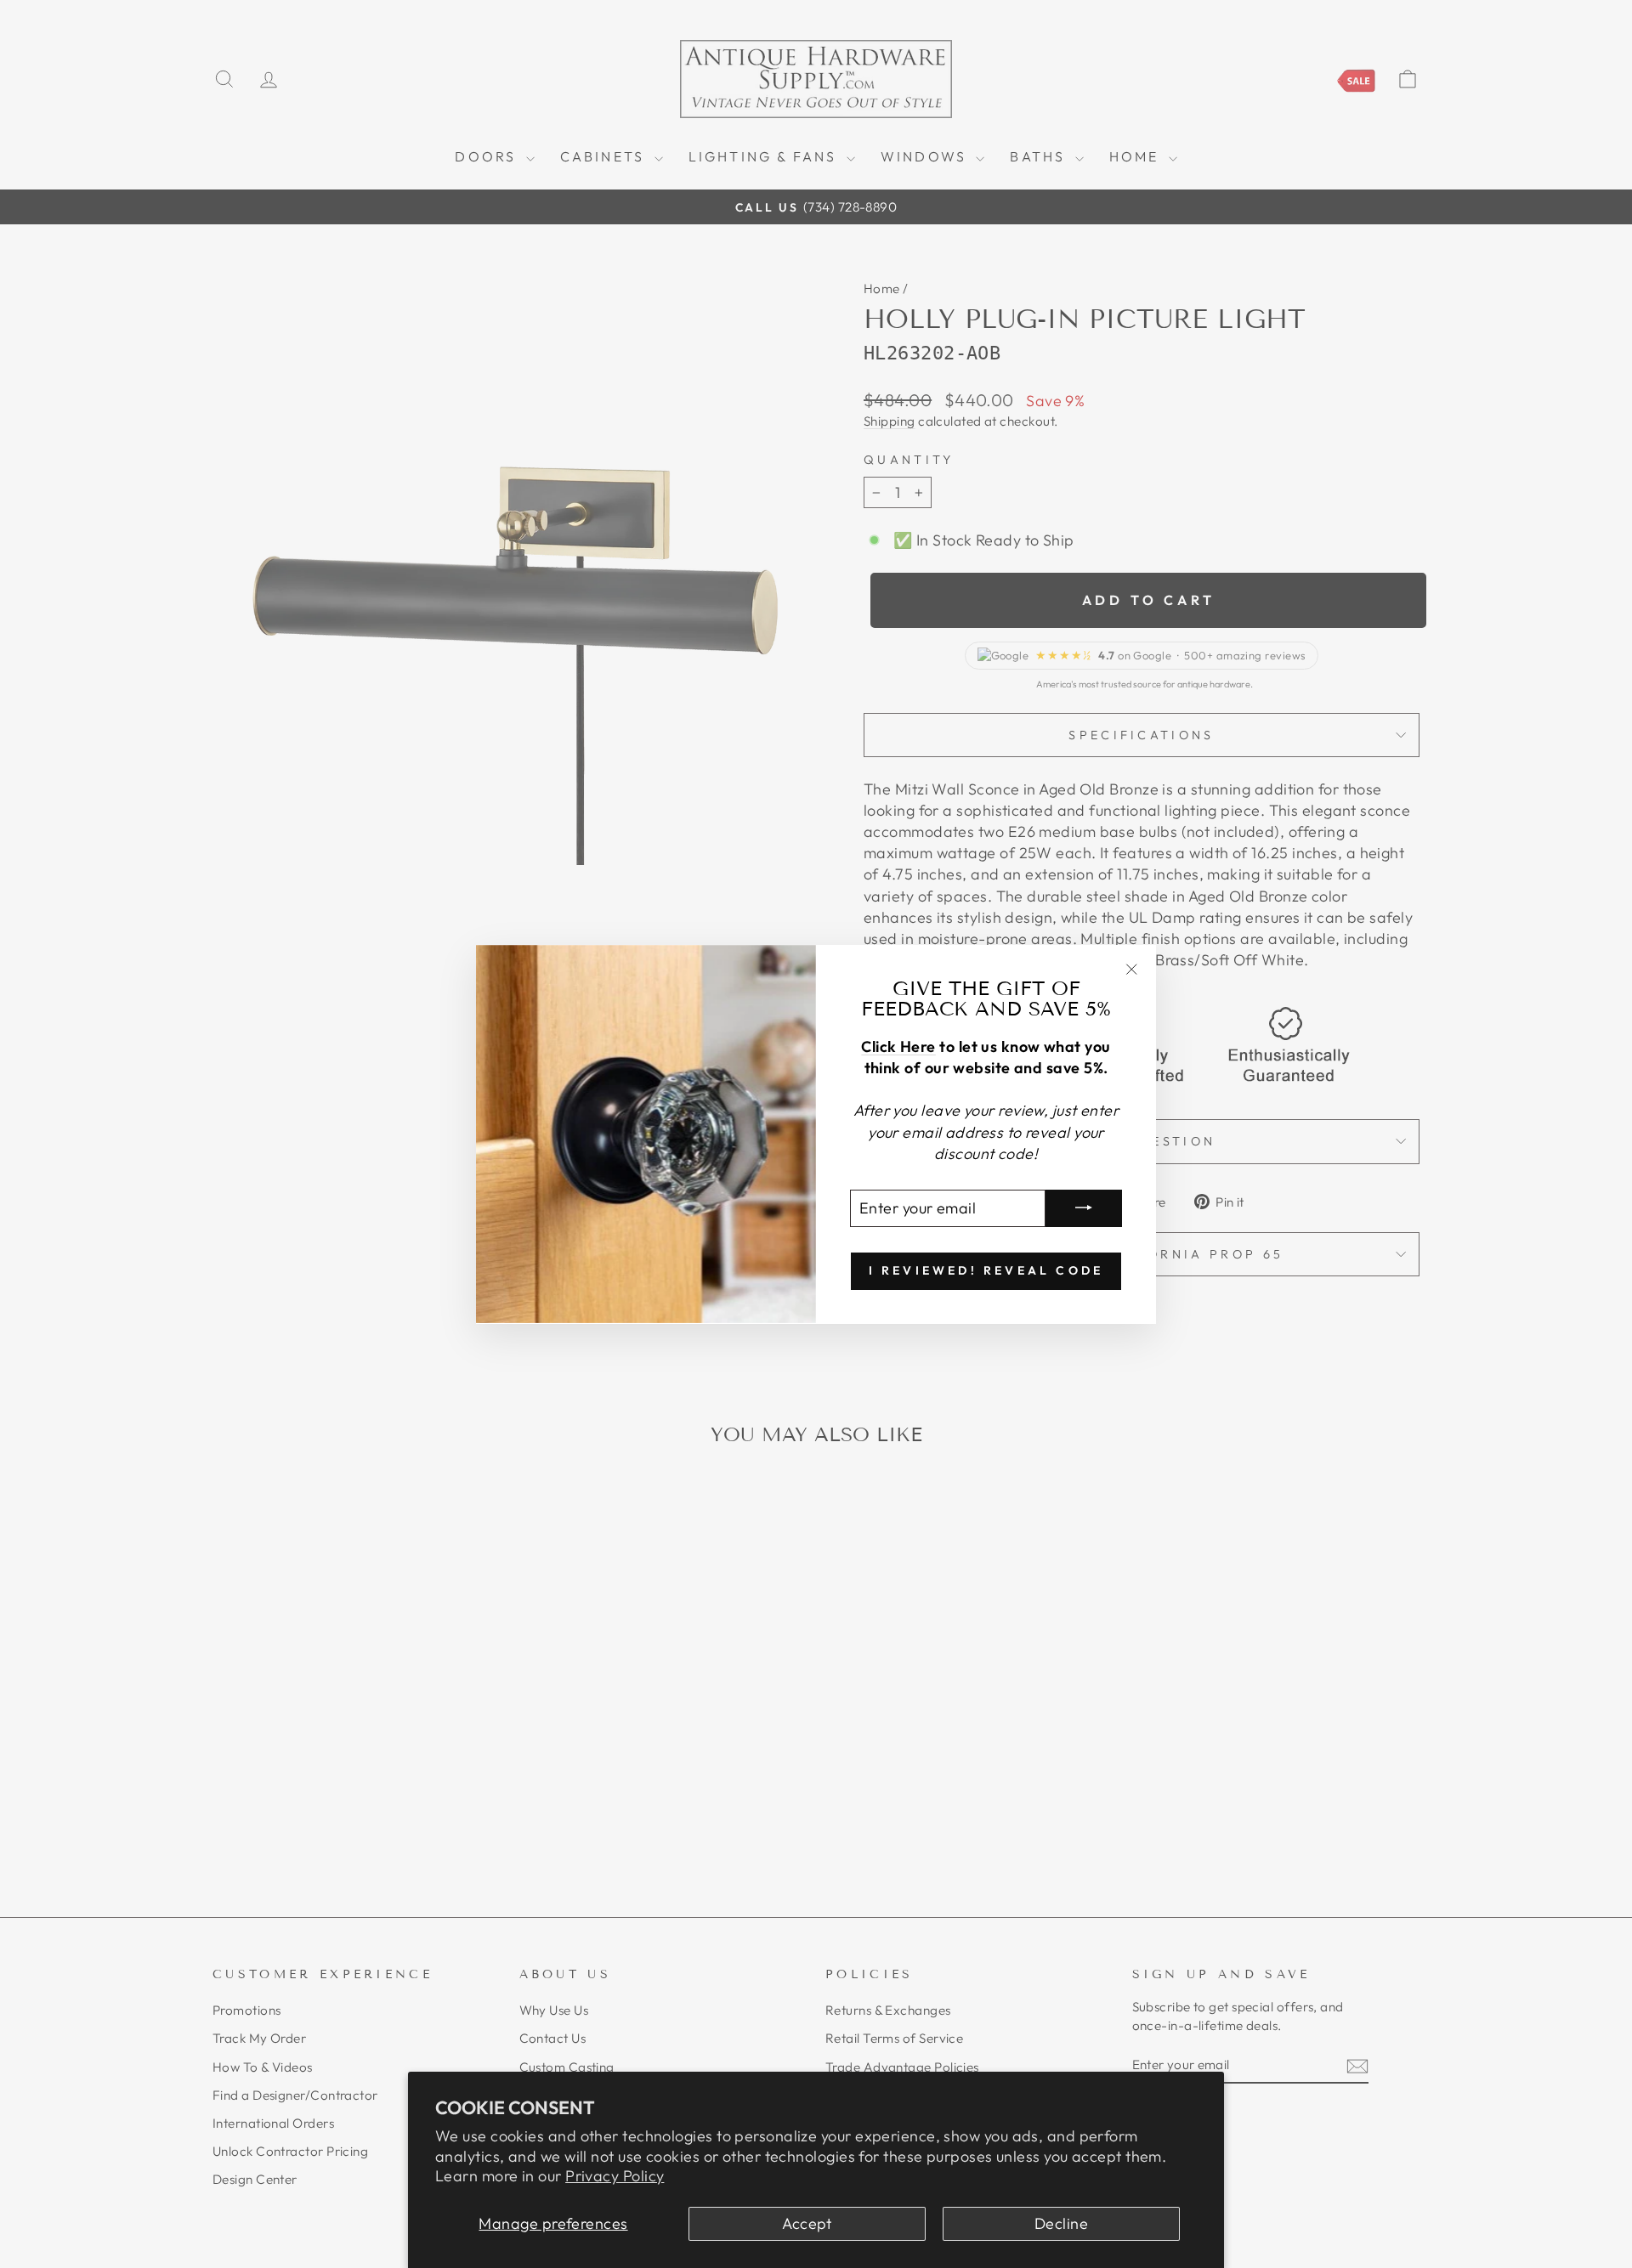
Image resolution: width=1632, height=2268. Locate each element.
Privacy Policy (615, 2176)
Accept (807, 2223)
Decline (1061, 2223)
